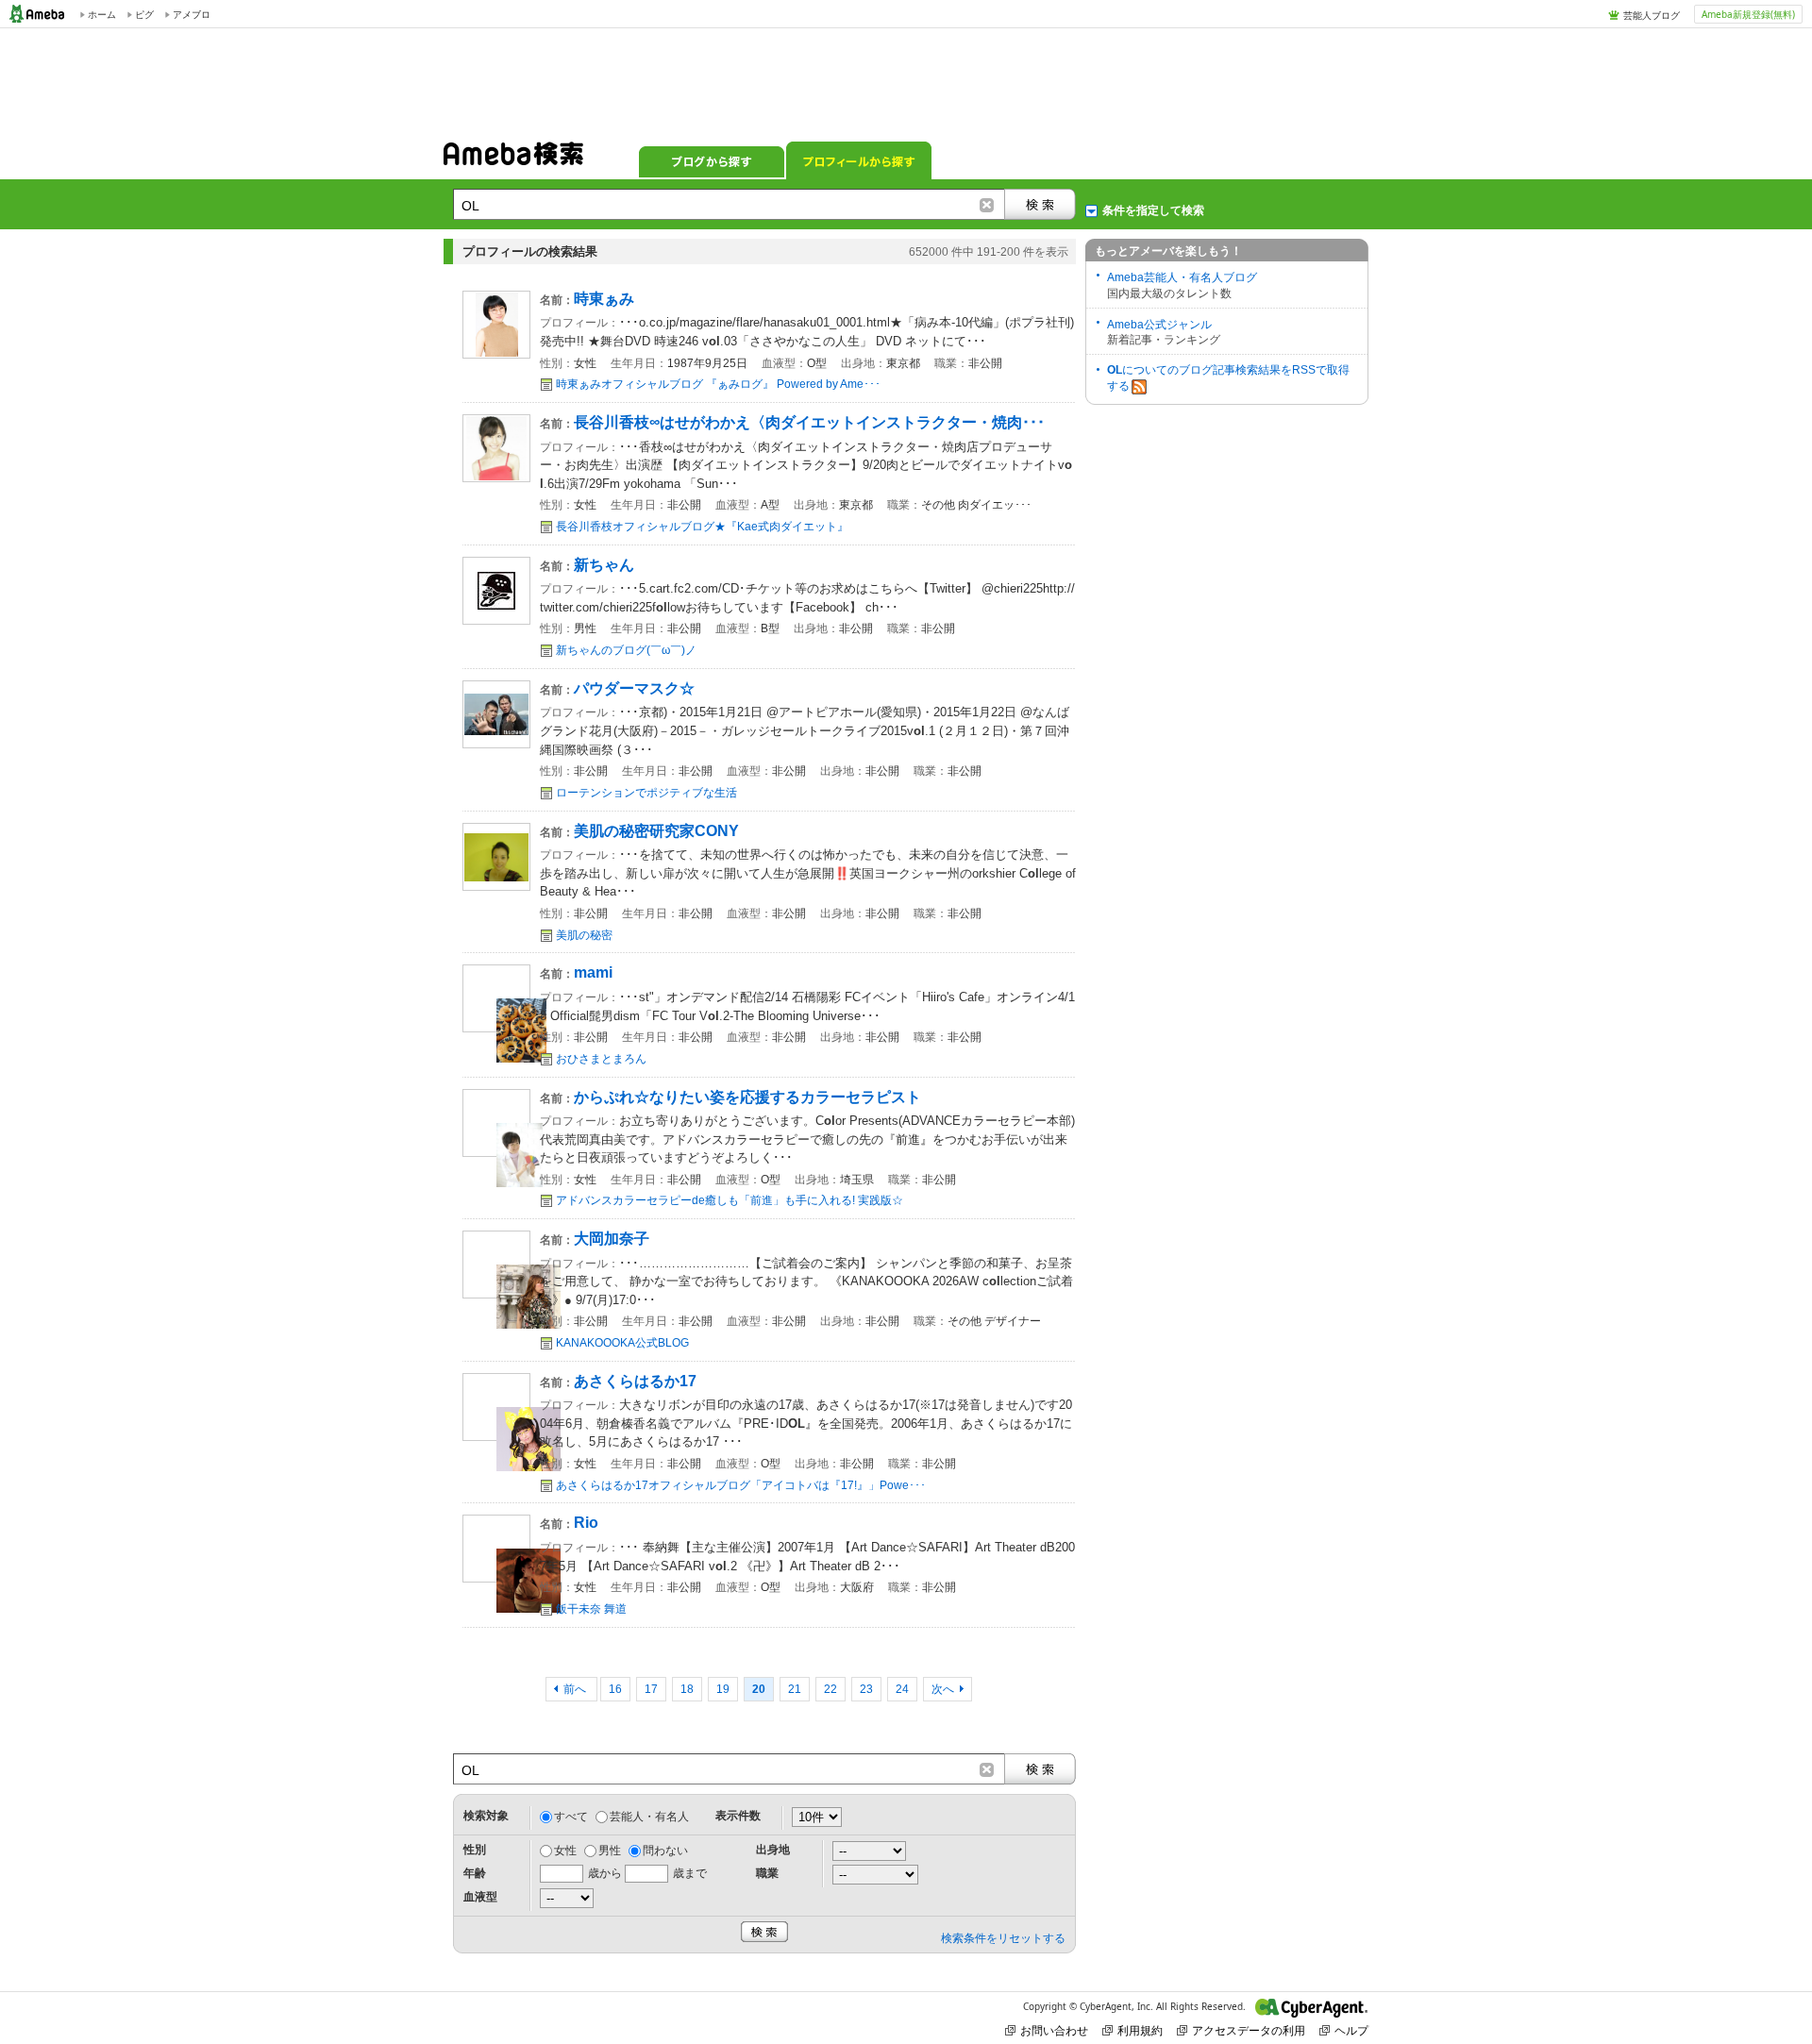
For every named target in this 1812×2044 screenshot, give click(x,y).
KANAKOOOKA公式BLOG (622, 1343)
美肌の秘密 (584, 935)
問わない (665, 1851)
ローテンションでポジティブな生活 (646, 793)
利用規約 (1140, 2030)
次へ (943, 1689)
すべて (571, 1817)
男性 (610, 1851)
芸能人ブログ (1652, 15)
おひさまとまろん (601, 1059)
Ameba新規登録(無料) (1748, 14)
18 (687, 1689)
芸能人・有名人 (649, 1817)
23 (866, 1689)
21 (795, 1689)
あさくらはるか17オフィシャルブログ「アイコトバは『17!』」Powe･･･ (741, 1485)
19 (723, 1689)
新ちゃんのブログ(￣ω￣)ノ (626, 650)
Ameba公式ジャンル (1159, 325)
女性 (565, 1851)
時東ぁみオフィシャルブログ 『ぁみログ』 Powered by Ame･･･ (718, 384)
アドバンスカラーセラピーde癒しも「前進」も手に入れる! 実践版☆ (730, 1200)
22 (830, 1689)
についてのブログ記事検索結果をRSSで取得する (1228, 378)
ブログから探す (712, 160)
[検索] (1040, 204)
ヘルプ (1351, 2030)
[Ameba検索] (513, 159)
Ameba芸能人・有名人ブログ (1182, 277)
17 (651, 1689)
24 (902, 1689)
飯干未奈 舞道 (591, 1609)
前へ (576, 1689)
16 (615, 1689)
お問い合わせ (1054, 2030)
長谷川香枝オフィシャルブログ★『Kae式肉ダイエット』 (702, 527)
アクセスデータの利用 (1249, 2030)
